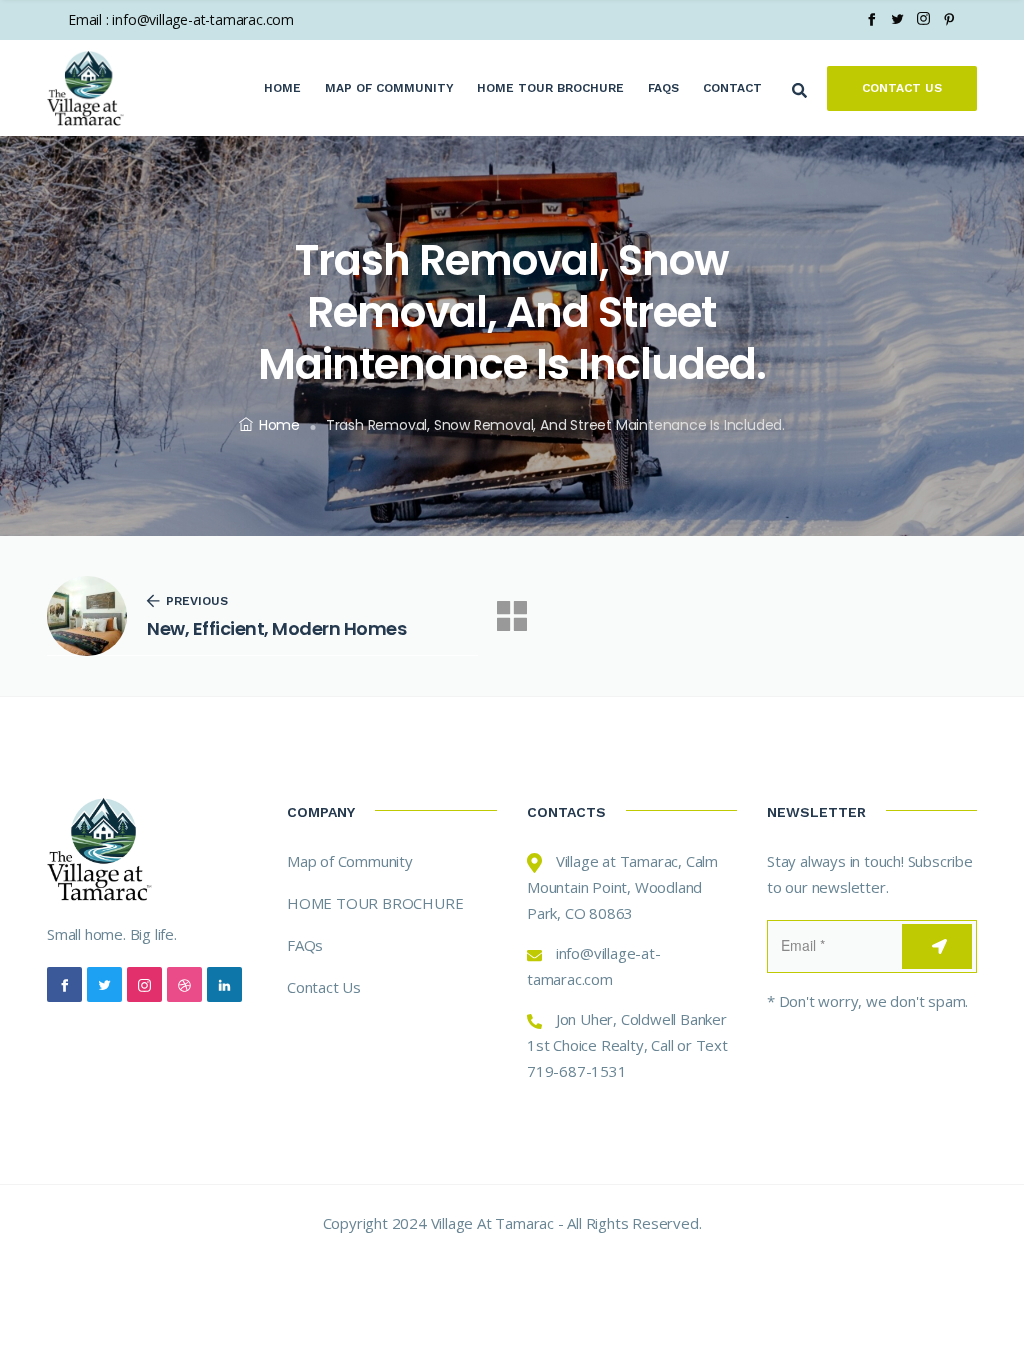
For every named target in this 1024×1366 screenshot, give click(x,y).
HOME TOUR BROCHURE (375, 903)
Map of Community (389, 88)
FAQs (663, 88)
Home (282, 88)
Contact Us (902, 88)
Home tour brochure (550, 88)
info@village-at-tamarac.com (203, 19)
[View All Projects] (512, 616)
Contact (732, 88)
